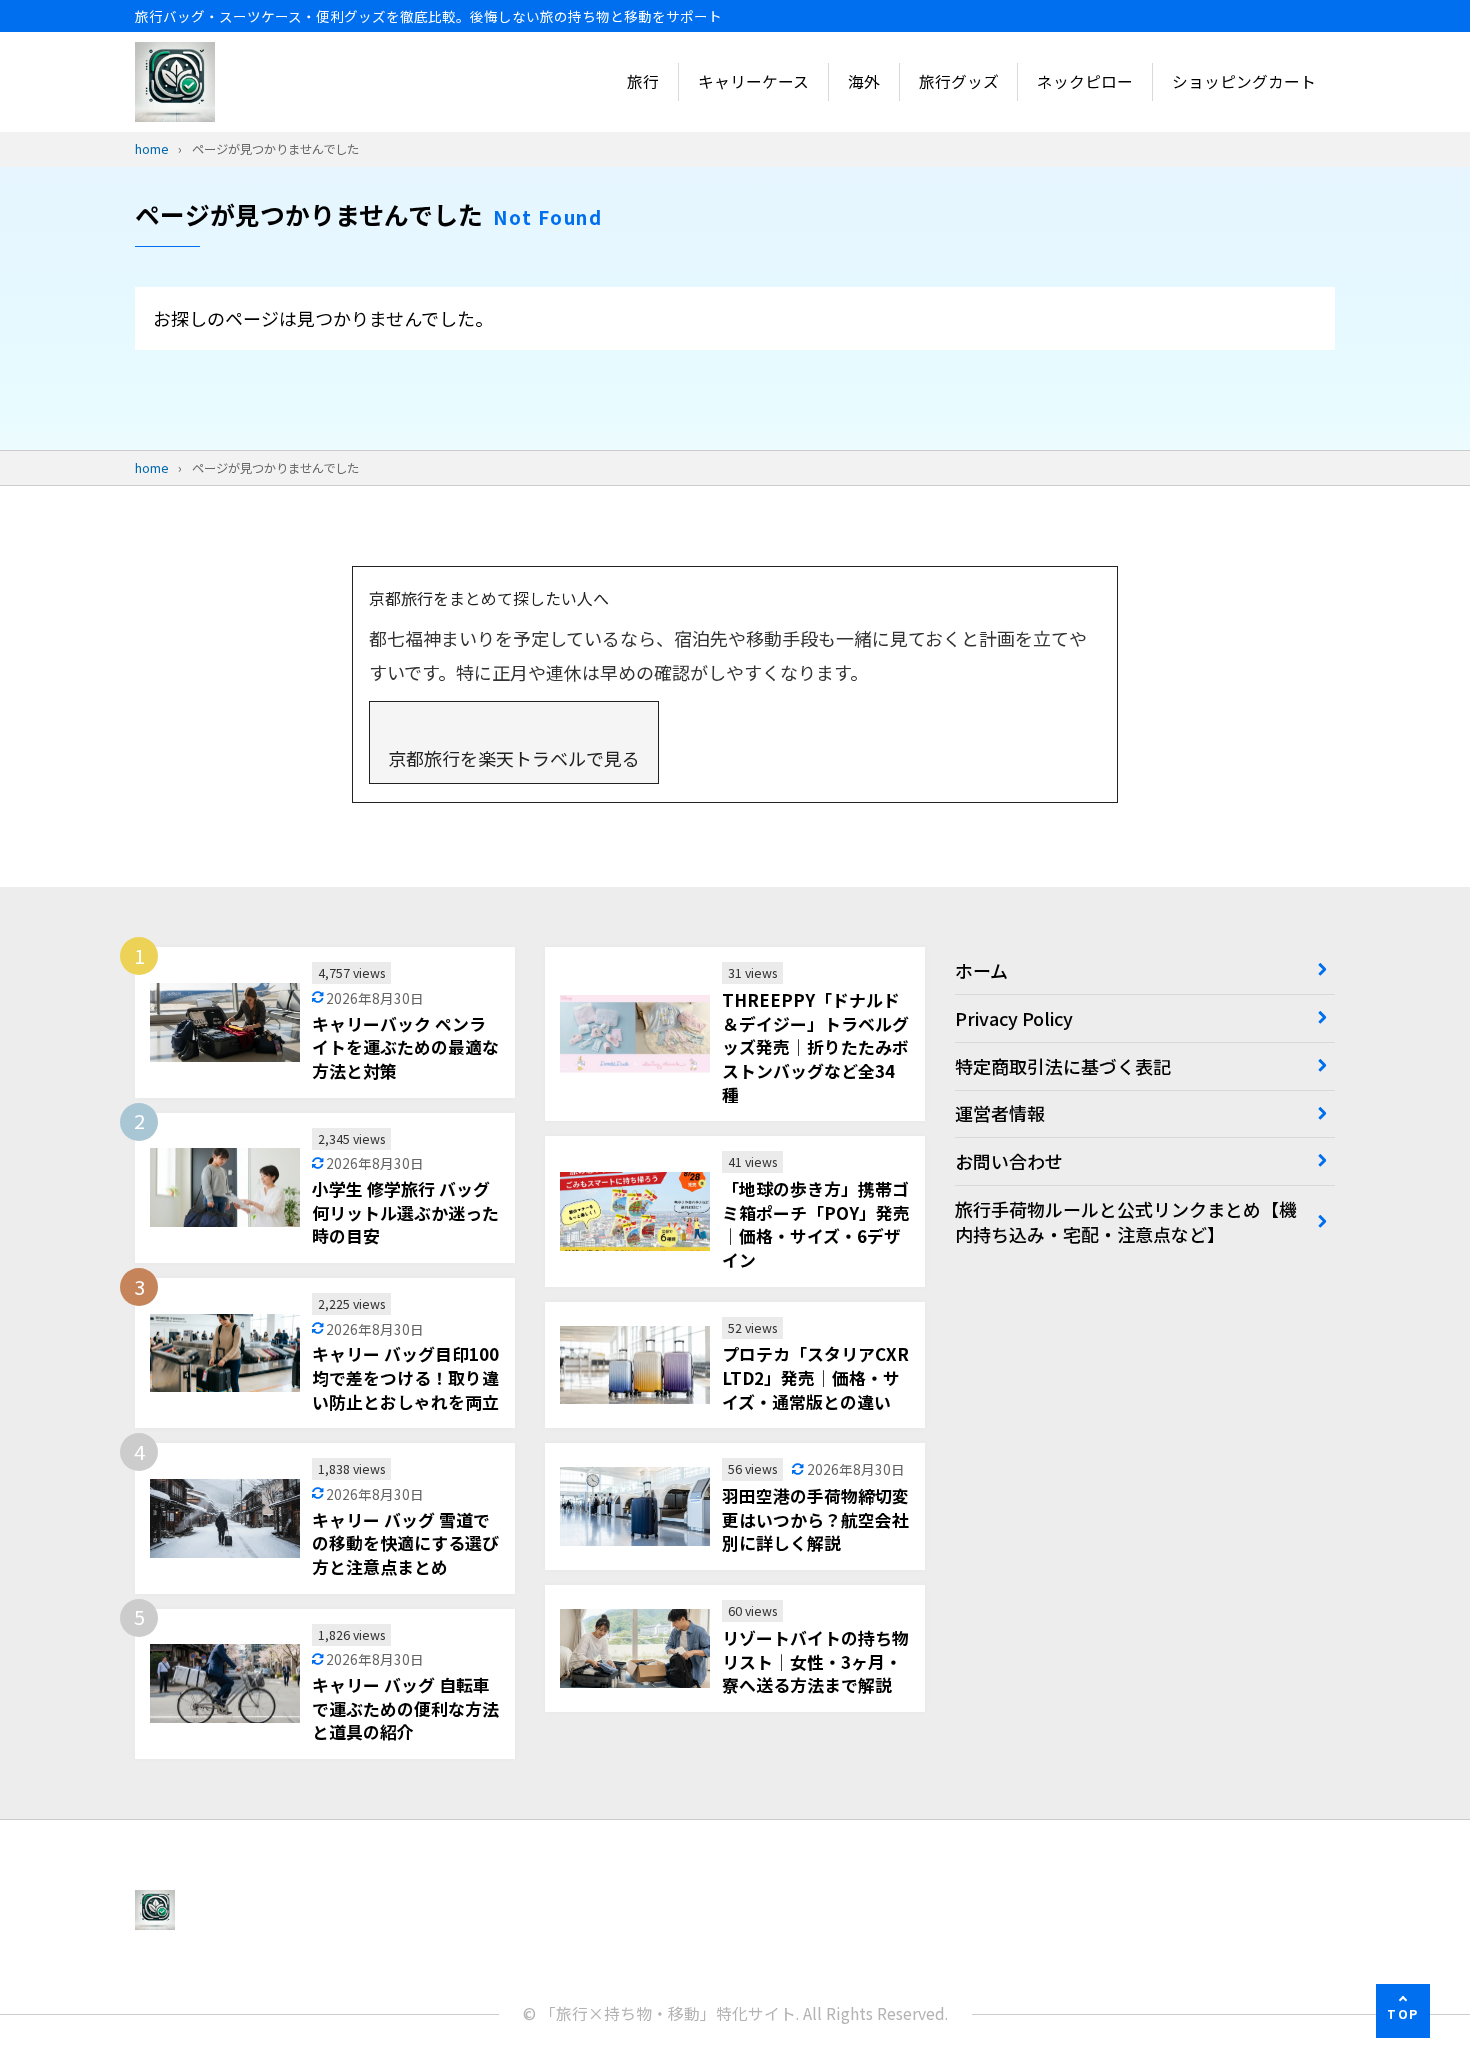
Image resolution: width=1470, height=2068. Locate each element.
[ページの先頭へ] (1403, 2011)
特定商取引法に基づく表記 (1063, 1066)
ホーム (981, 970)
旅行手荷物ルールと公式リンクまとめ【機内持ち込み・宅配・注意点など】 (1126, 1221)
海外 (864, 81)
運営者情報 (1000, 1113)
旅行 (643, 81)
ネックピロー (1085, 81)
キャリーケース (753, 81)
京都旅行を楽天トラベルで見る (514, 758)
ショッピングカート (1244, 81)
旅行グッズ (959, 81)
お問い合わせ (1009, 1161)
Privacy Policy (1014, 1018)
